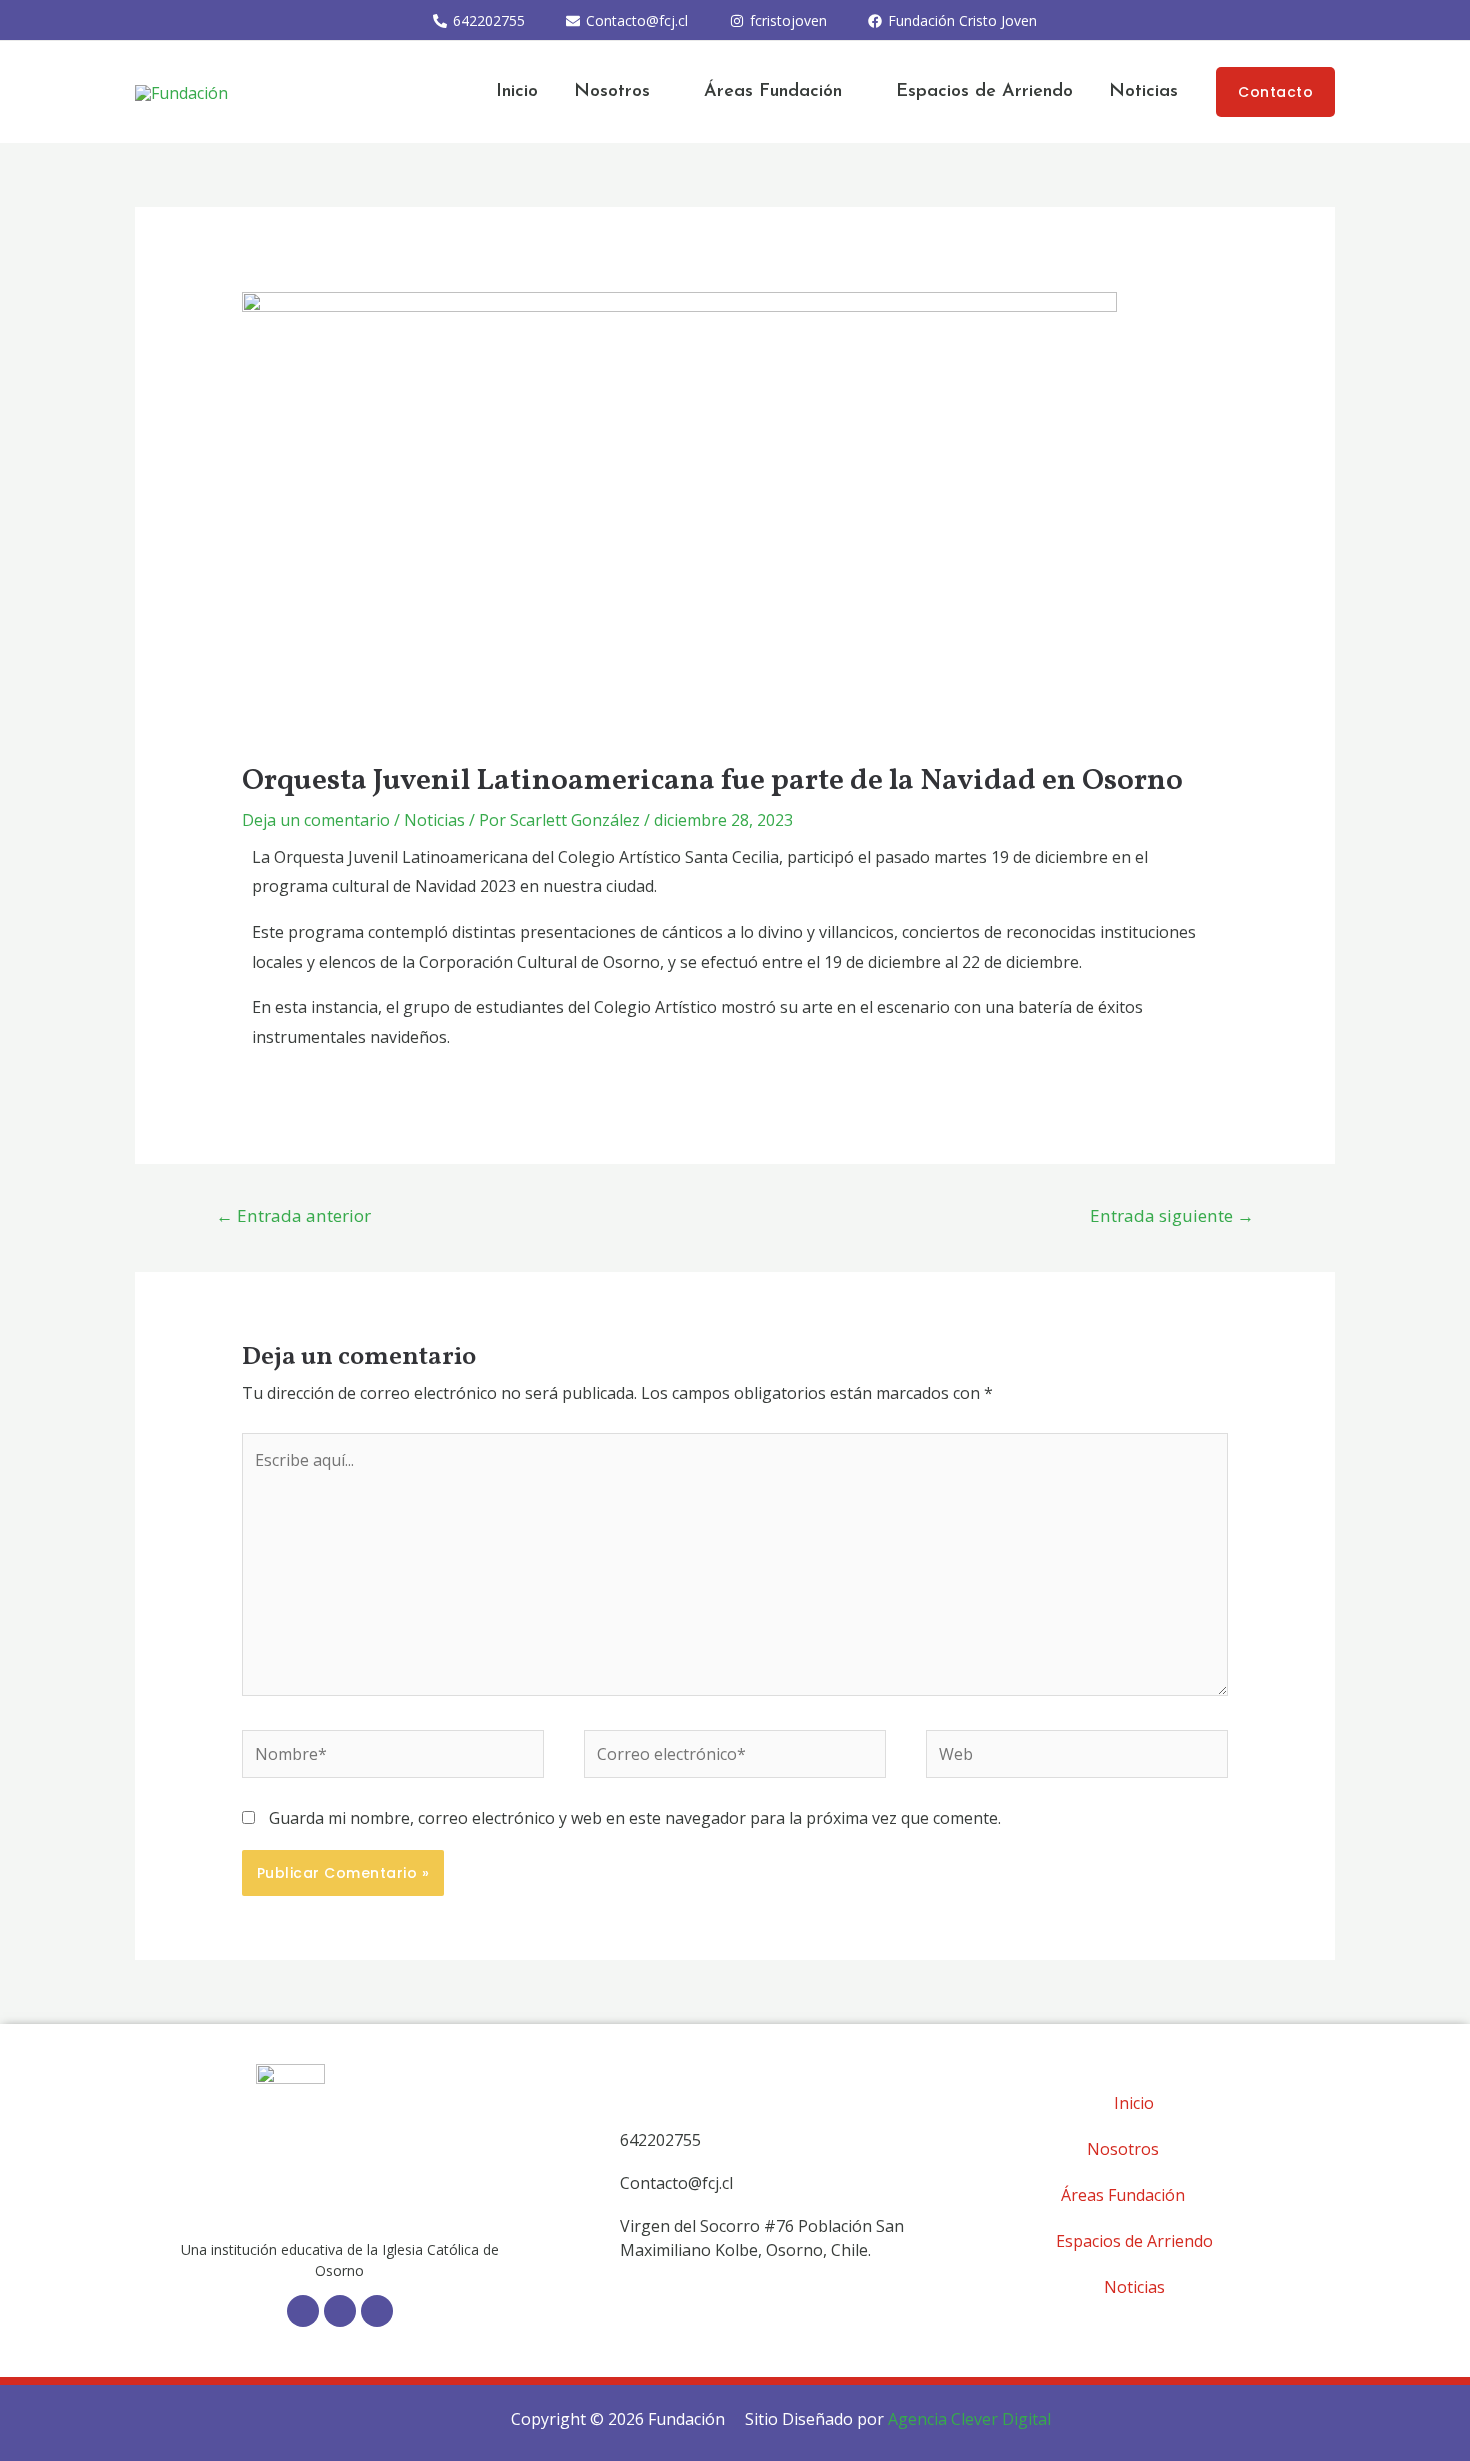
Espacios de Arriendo (984, 92)
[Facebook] (303, 2311)
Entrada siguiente (1172, 1215)
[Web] (1077, 1758)
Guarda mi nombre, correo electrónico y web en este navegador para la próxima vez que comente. (635, 1818)
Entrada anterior (293, 1215)
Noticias (1143, 92)
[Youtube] (377, 2311)
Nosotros (612, 92)
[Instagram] (340, 2311)
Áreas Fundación (773, 92)
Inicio (517, 92)
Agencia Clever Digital (969, 2419)
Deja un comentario (316, 820)
